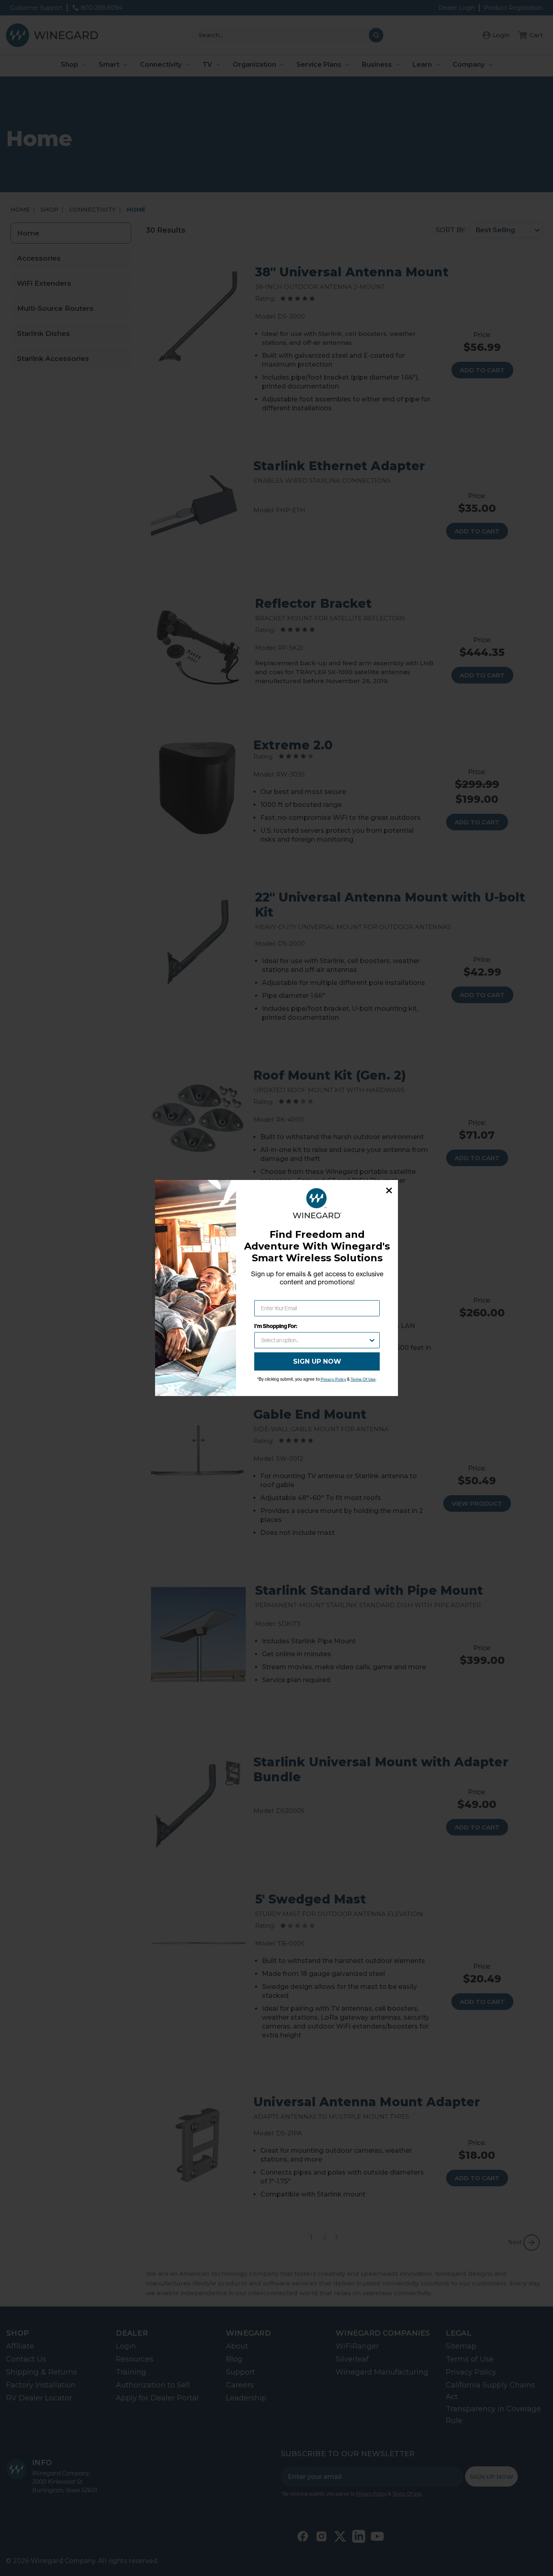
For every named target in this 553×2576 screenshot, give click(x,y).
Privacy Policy (333, 1379)
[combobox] (315, 1340)
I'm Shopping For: (276, 1326)
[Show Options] (372, 1340)
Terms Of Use (363, 1379)
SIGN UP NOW (317, 1361)
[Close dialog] (389, 1190)
